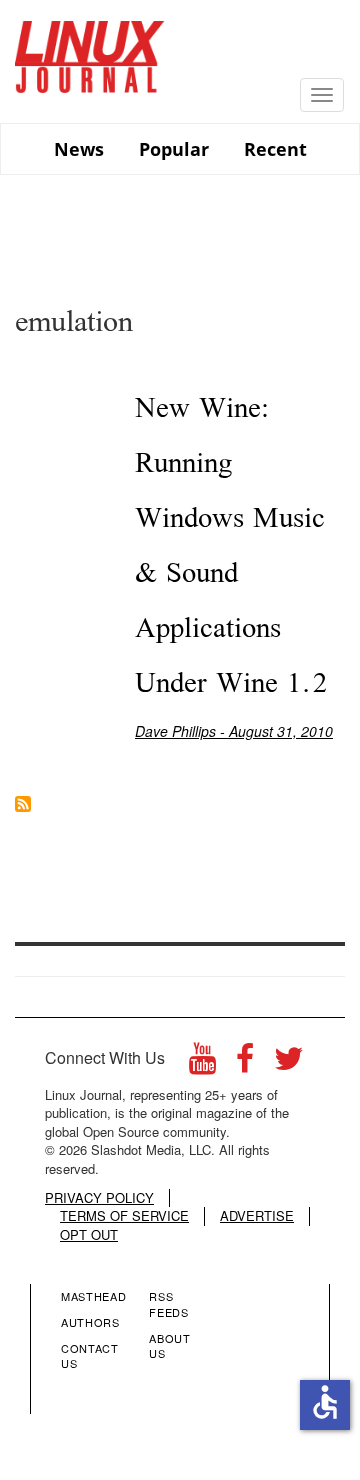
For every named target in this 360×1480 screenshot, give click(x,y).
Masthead (93, 1296)
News (79, 149)
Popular (174, 149)
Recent (275, 149)
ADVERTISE (257, 1216)
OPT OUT (89, 1235)
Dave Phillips (175, 731)
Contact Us (90, 1356)
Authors (90, 1322)
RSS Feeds (168, 1304)
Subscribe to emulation (23, 804)
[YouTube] (202, 1063)
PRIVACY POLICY (99, 1198)
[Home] (90, 49)
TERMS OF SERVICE (124, 1216)
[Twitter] (289, 1063)
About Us (169, 1346)
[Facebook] (245, 1063)
